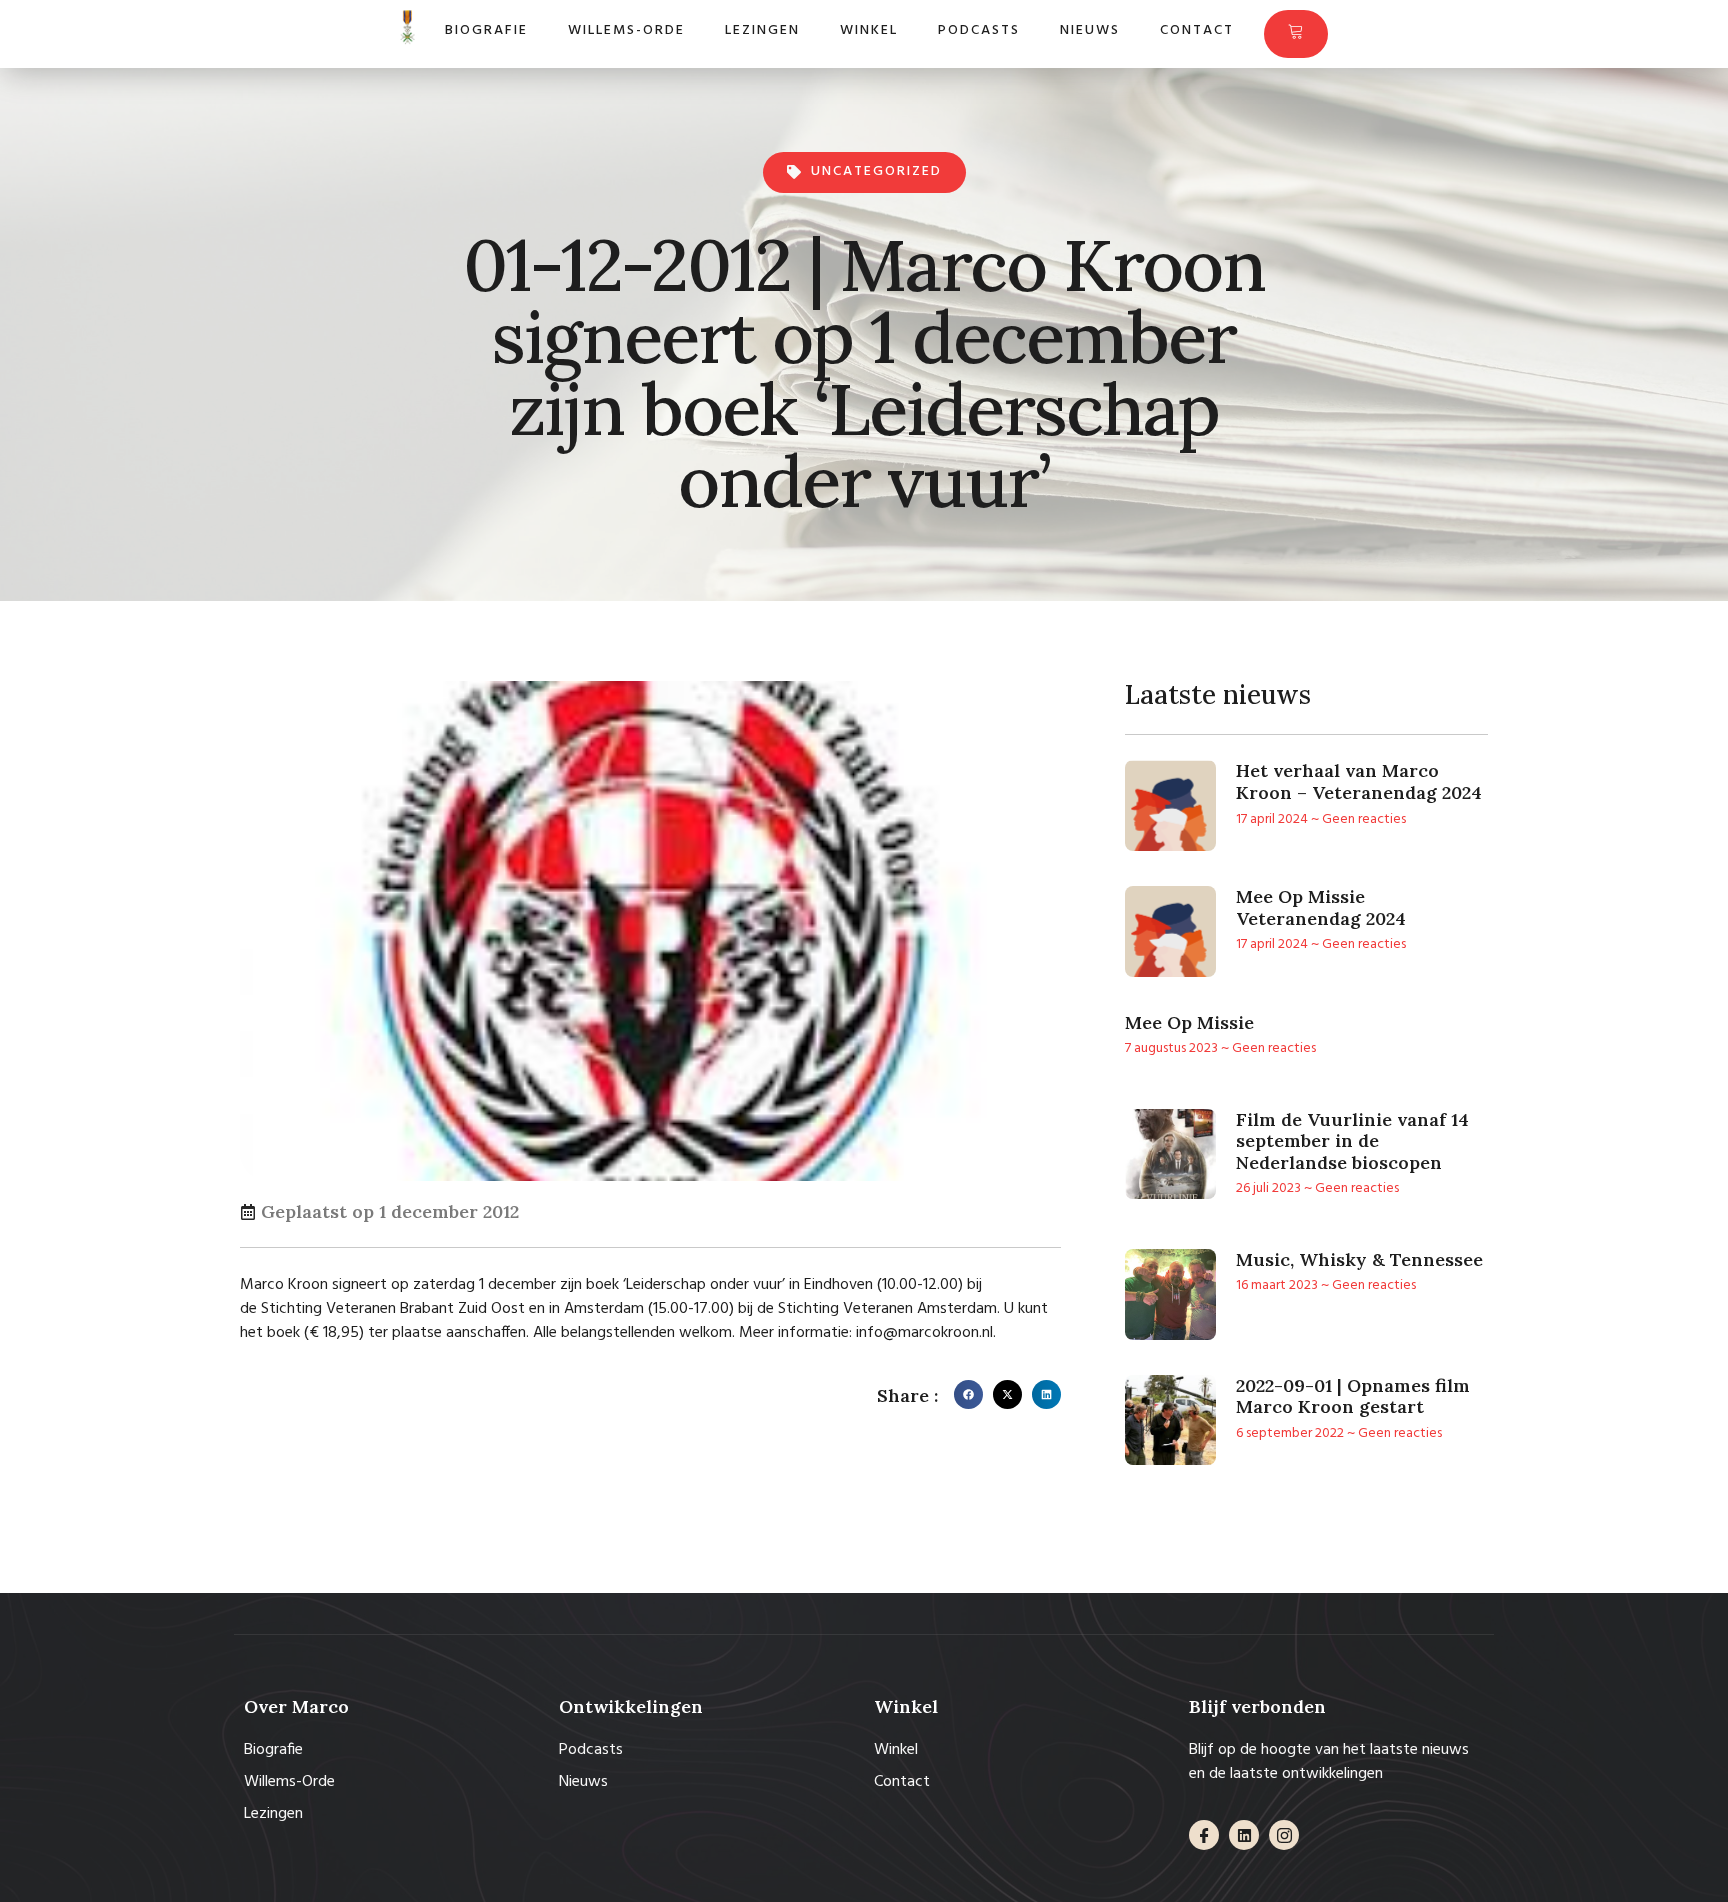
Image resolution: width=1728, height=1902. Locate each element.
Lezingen (762, 30)
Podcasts (979, 30)
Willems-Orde (626, 30)
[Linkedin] (1244, 1835)
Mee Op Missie (1189, 1022)
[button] (968, 1394)
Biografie (486, 30)
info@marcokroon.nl (924, 1333)
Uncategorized (876, 171)
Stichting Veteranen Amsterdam (887, 1309)
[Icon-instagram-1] (1284, 1835)
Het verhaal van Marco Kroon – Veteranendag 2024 (1359, 781)
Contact (1197, 30)
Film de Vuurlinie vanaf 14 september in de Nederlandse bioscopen (1352, 1141)
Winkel (869, 30)
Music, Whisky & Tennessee (1359, 1259)
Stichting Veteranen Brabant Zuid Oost (393, 1309)
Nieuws (1090, 30)
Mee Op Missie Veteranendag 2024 (1321, 907)
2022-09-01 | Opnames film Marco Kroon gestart (1353, 1396)
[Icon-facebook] (1204, 1835)
